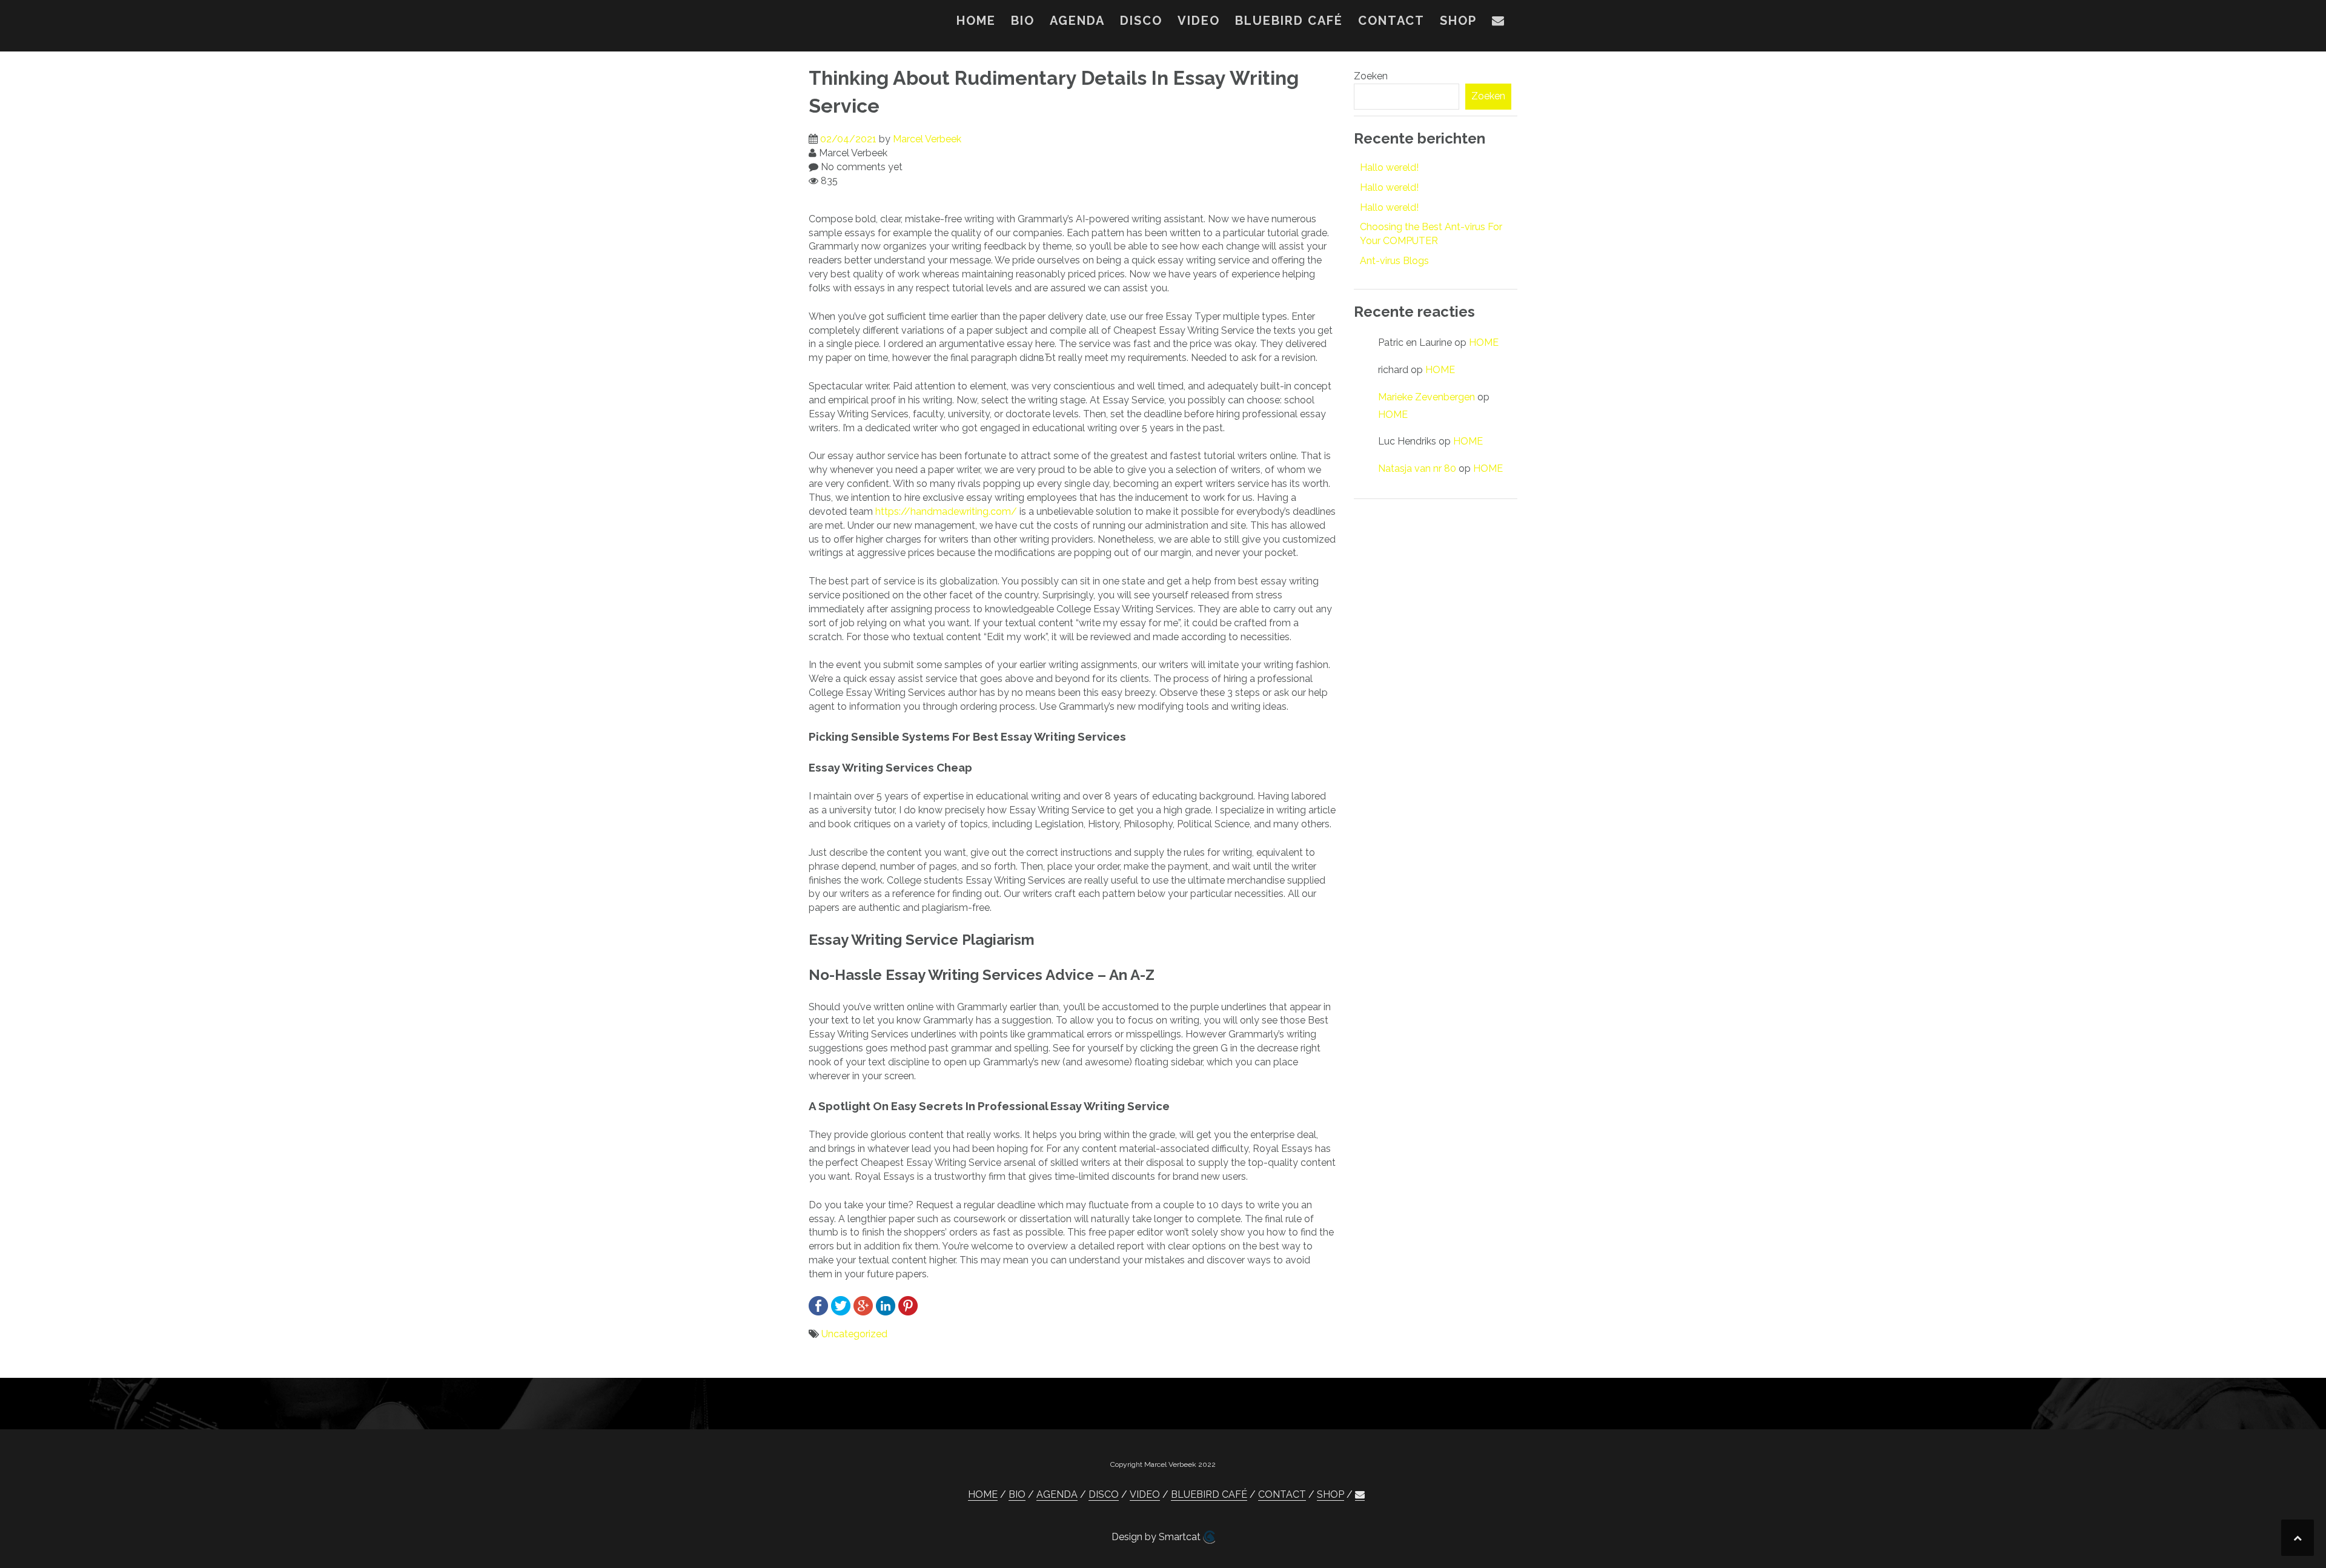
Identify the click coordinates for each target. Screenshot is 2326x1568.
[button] (1499, 23)
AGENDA (1077, 21)
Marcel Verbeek (927, 139)
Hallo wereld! (1389, 167)
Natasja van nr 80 (1417, 468)
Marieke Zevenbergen (1426, 397)
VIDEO (1199, 21)
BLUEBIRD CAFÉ (1289, 21)
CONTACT (1391, 21)
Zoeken (1371, 76)
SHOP (1458, 21)
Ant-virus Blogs (1394, 261)
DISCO (1141, 21)
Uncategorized (854, 1334)
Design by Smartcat (1157, 1537)
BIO (1023, 21)
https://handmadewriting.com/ (946, 511)
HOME (976, 21)
